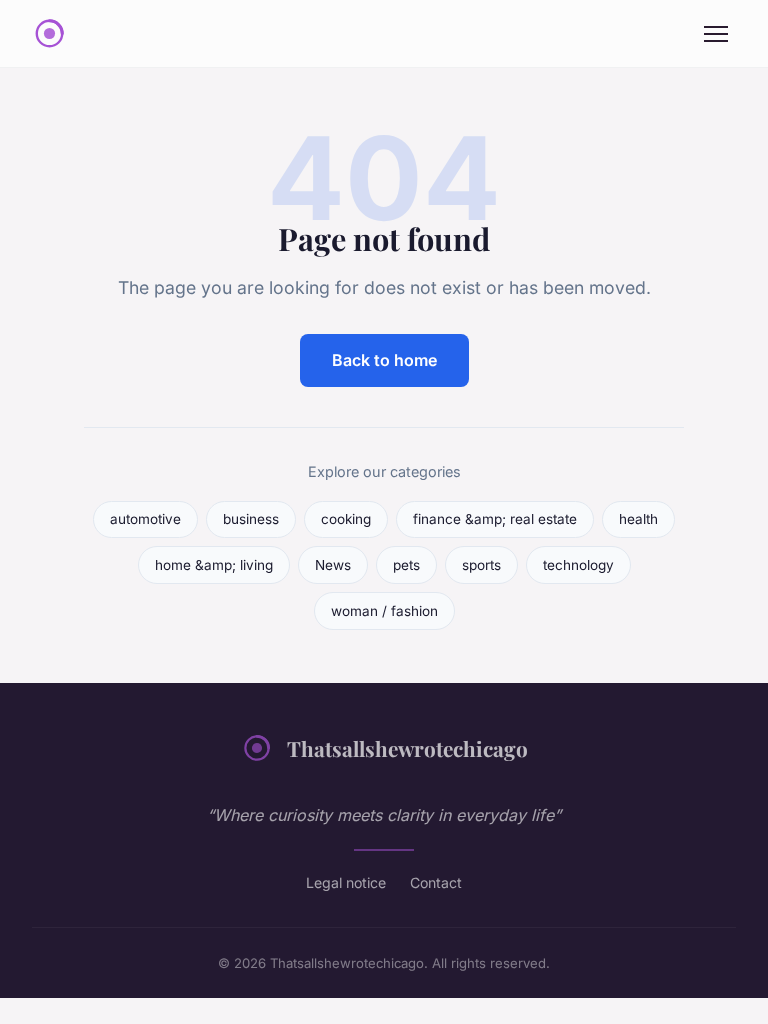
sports (481, 565)
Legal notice (346, 882)
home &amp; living (214, 565)
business (251, 519)
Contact (436, 882)
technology (578, 565)
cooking (346, 519)
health (638, 519)
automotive (145, 519)
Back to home (384, 360)
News (333, 565)
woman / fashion (384, 611)
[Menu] (716, 34)
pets (406, 565)
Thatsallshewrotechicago (407, 748)
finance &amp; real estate (495, 519)
